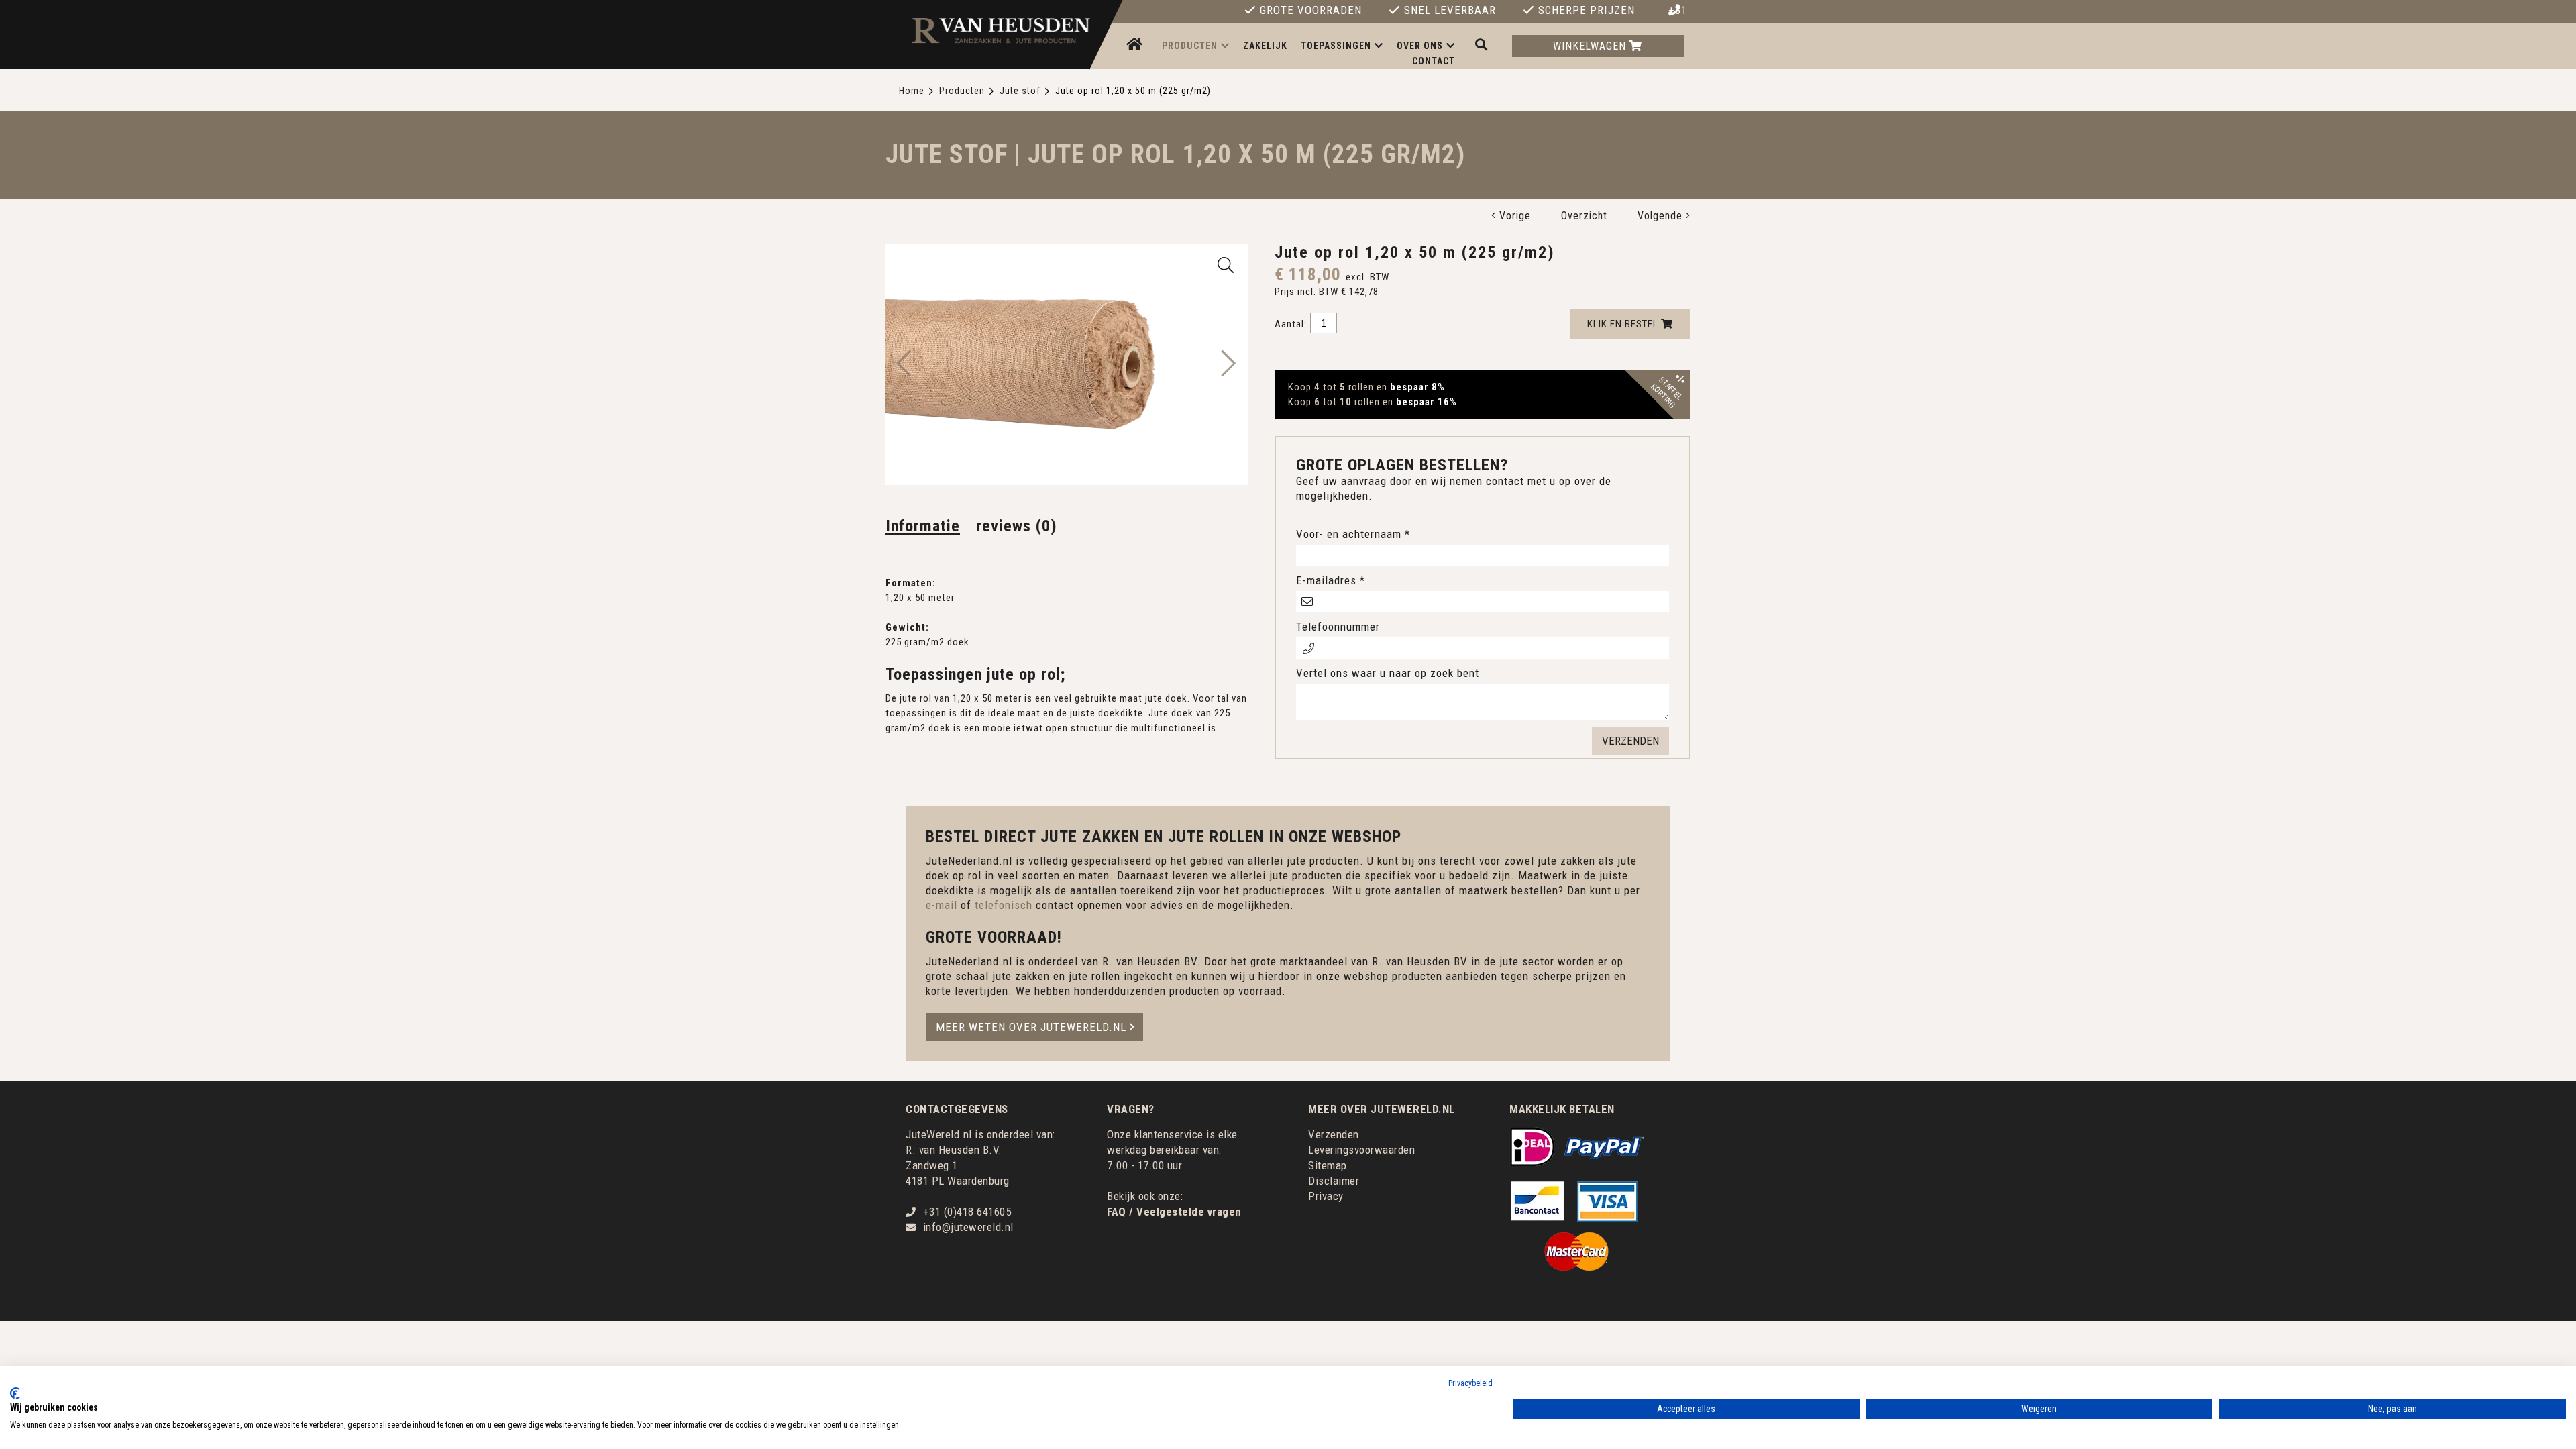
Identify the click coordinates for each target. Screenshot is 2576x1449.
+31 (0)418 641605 (1676, 11)
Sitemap (1328, 1165)
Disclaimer (1334, 1181)
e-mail (942, 905)
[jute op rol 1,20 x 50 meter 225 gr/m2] (1226, 265)
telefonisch (1004, 905)
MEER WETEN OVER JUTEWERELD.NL (1031, 1027)
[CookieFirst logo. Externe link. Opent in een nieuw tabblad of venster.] (15, 1393)
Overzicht (1584, 216)
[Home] (1136, 45)
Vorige (1513, 216)
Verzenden (1334, 1134)
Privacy (1326, 1196)
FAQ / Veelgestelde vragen (1174, 1212)
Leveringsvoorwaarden (1361, 1150)
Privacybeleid (1470, 1383)
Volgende (1662, 216)
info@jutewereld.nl (968, 1227)
